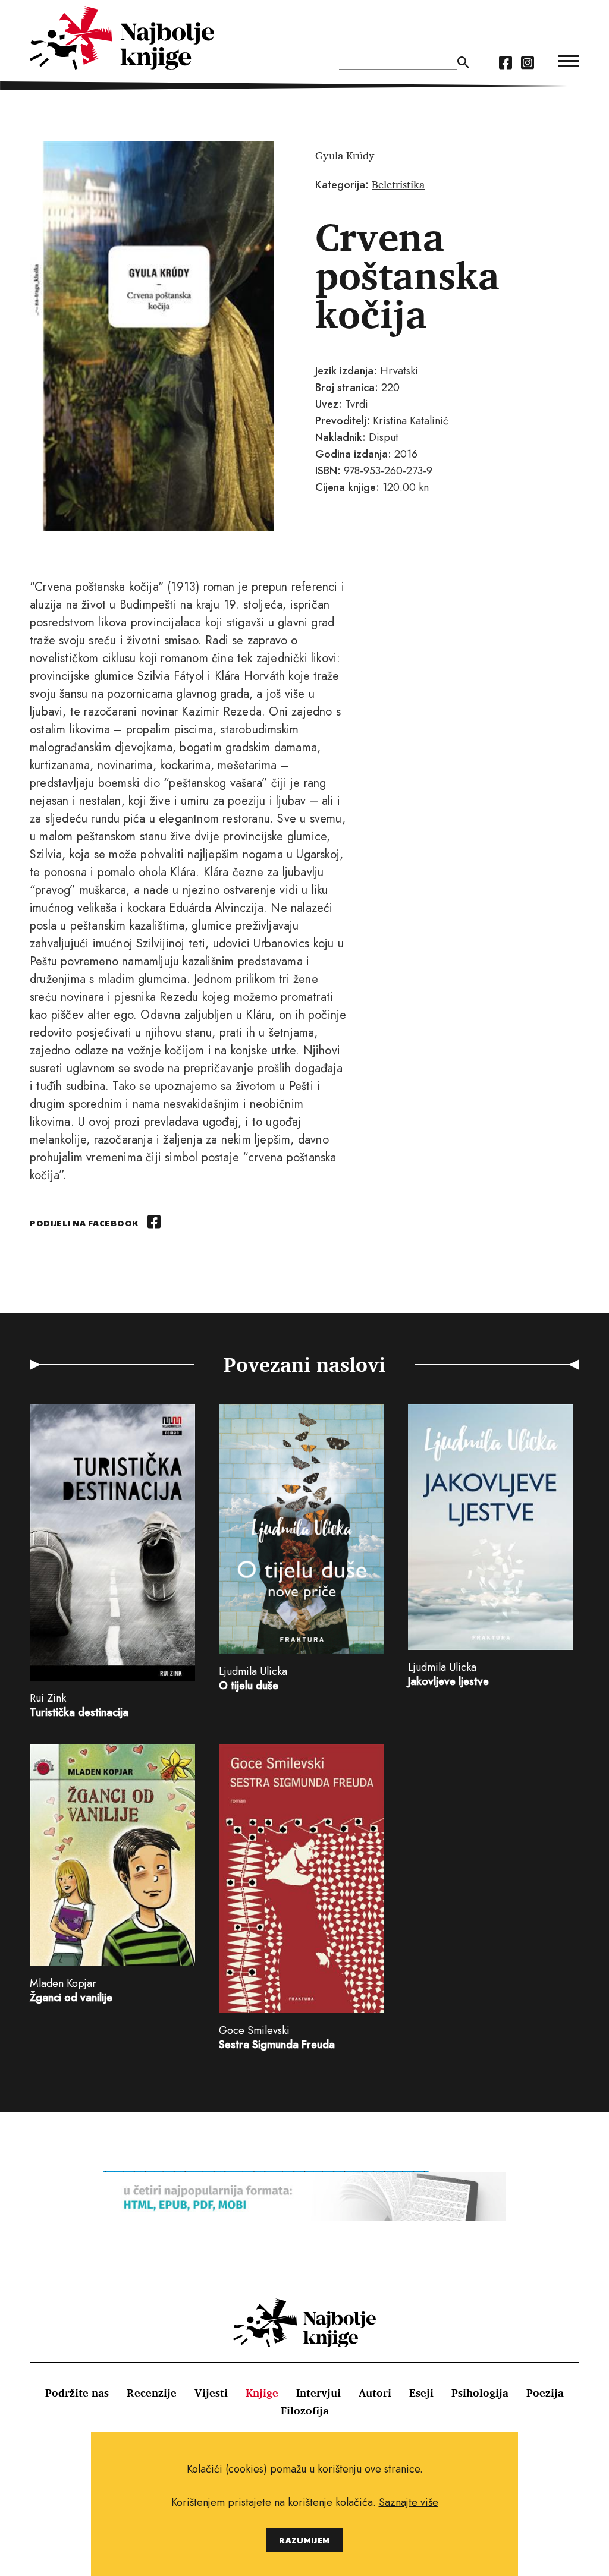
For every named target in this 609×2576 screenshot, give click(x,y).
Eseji (421, 2392)
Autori (375, 2392)
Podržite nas (77, 2392)
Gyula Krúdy (345, 155)
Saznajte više (409, 2502)
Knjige (262, 2392)
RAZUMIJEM (304, 2540)
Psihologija (480, 2392)
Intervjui (318, 2392)
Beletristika (398, 184)
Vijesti (211, 2392)
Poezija (545, 2392)
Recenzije (152, 2392)
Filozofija (305, 2410)
